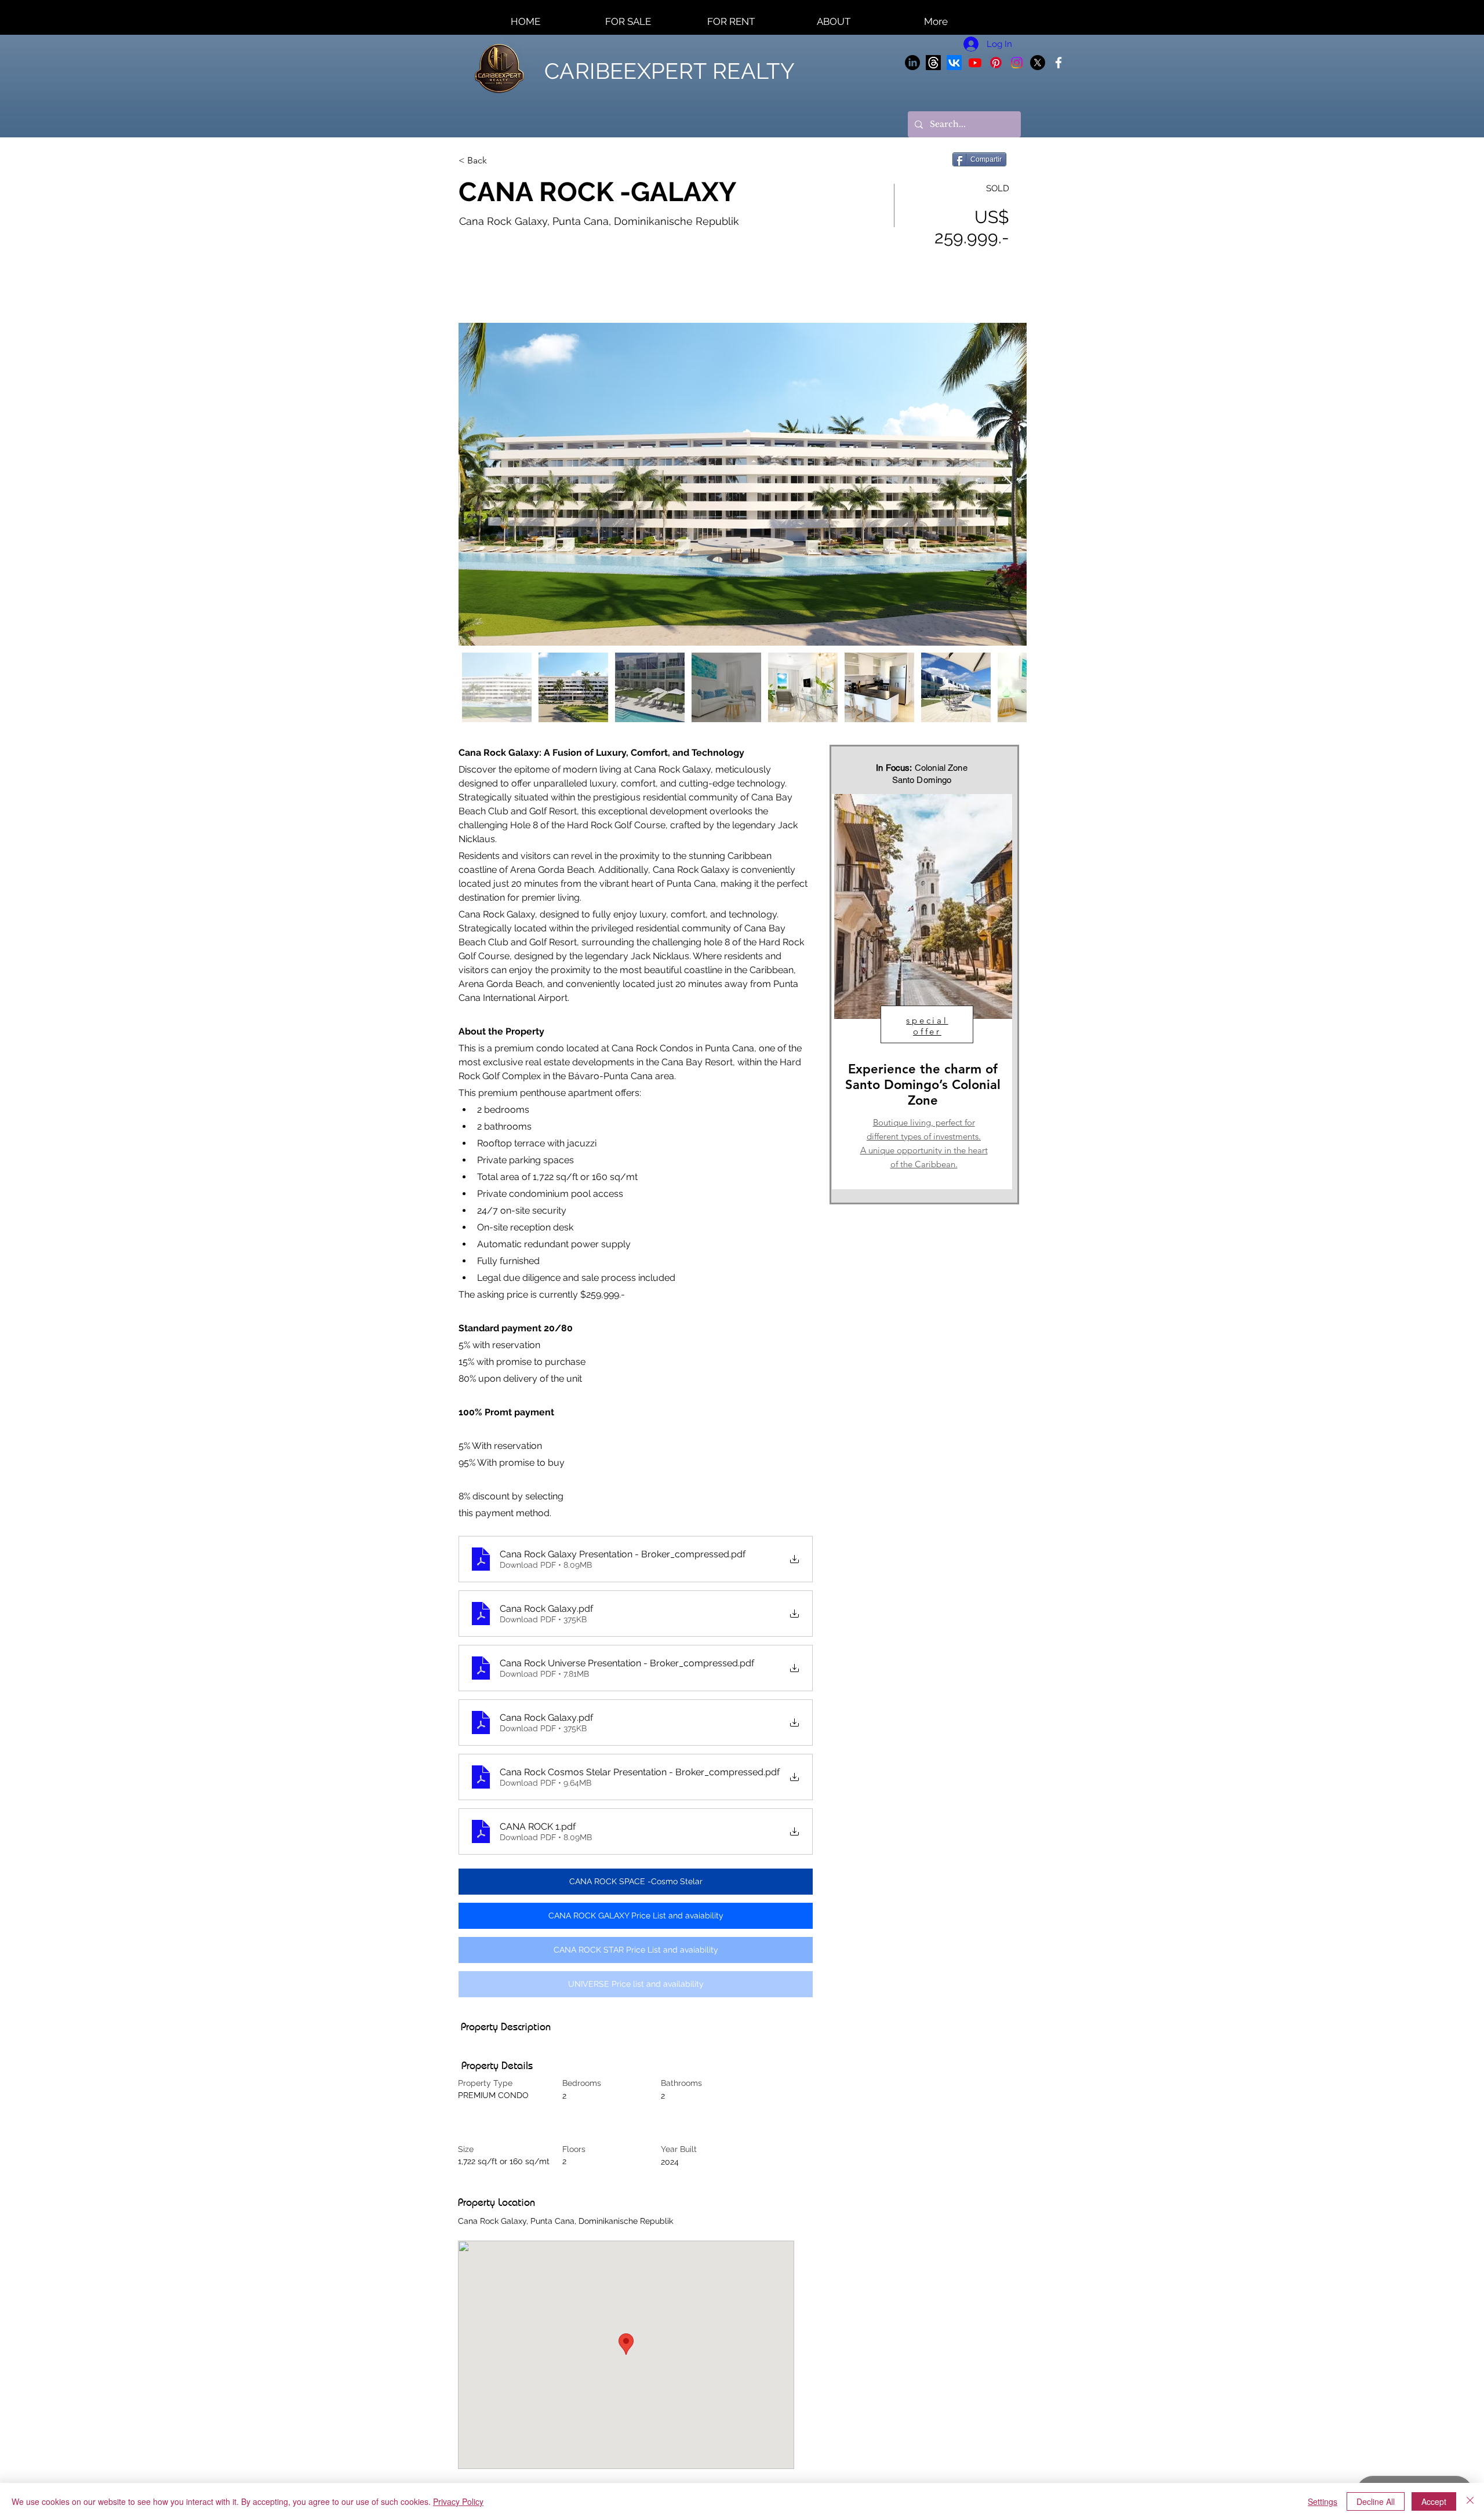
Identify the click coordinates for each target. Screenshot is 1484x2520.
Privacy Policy (458, 2501)
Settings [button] (1323, 2501)
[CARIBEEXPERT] (1059, 63)
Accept (1434, 2501)
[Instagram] (1017, 63)
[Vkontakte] (954, 63)
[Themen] (933, 63)
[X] (1038, 63)
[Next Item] (1007, 484)
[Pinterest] (996, 63)
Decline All (1376, 2501)
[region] (922, 992)
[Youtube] (975, 63)
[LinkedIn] (912, 63)
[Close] (1470, 2501)
